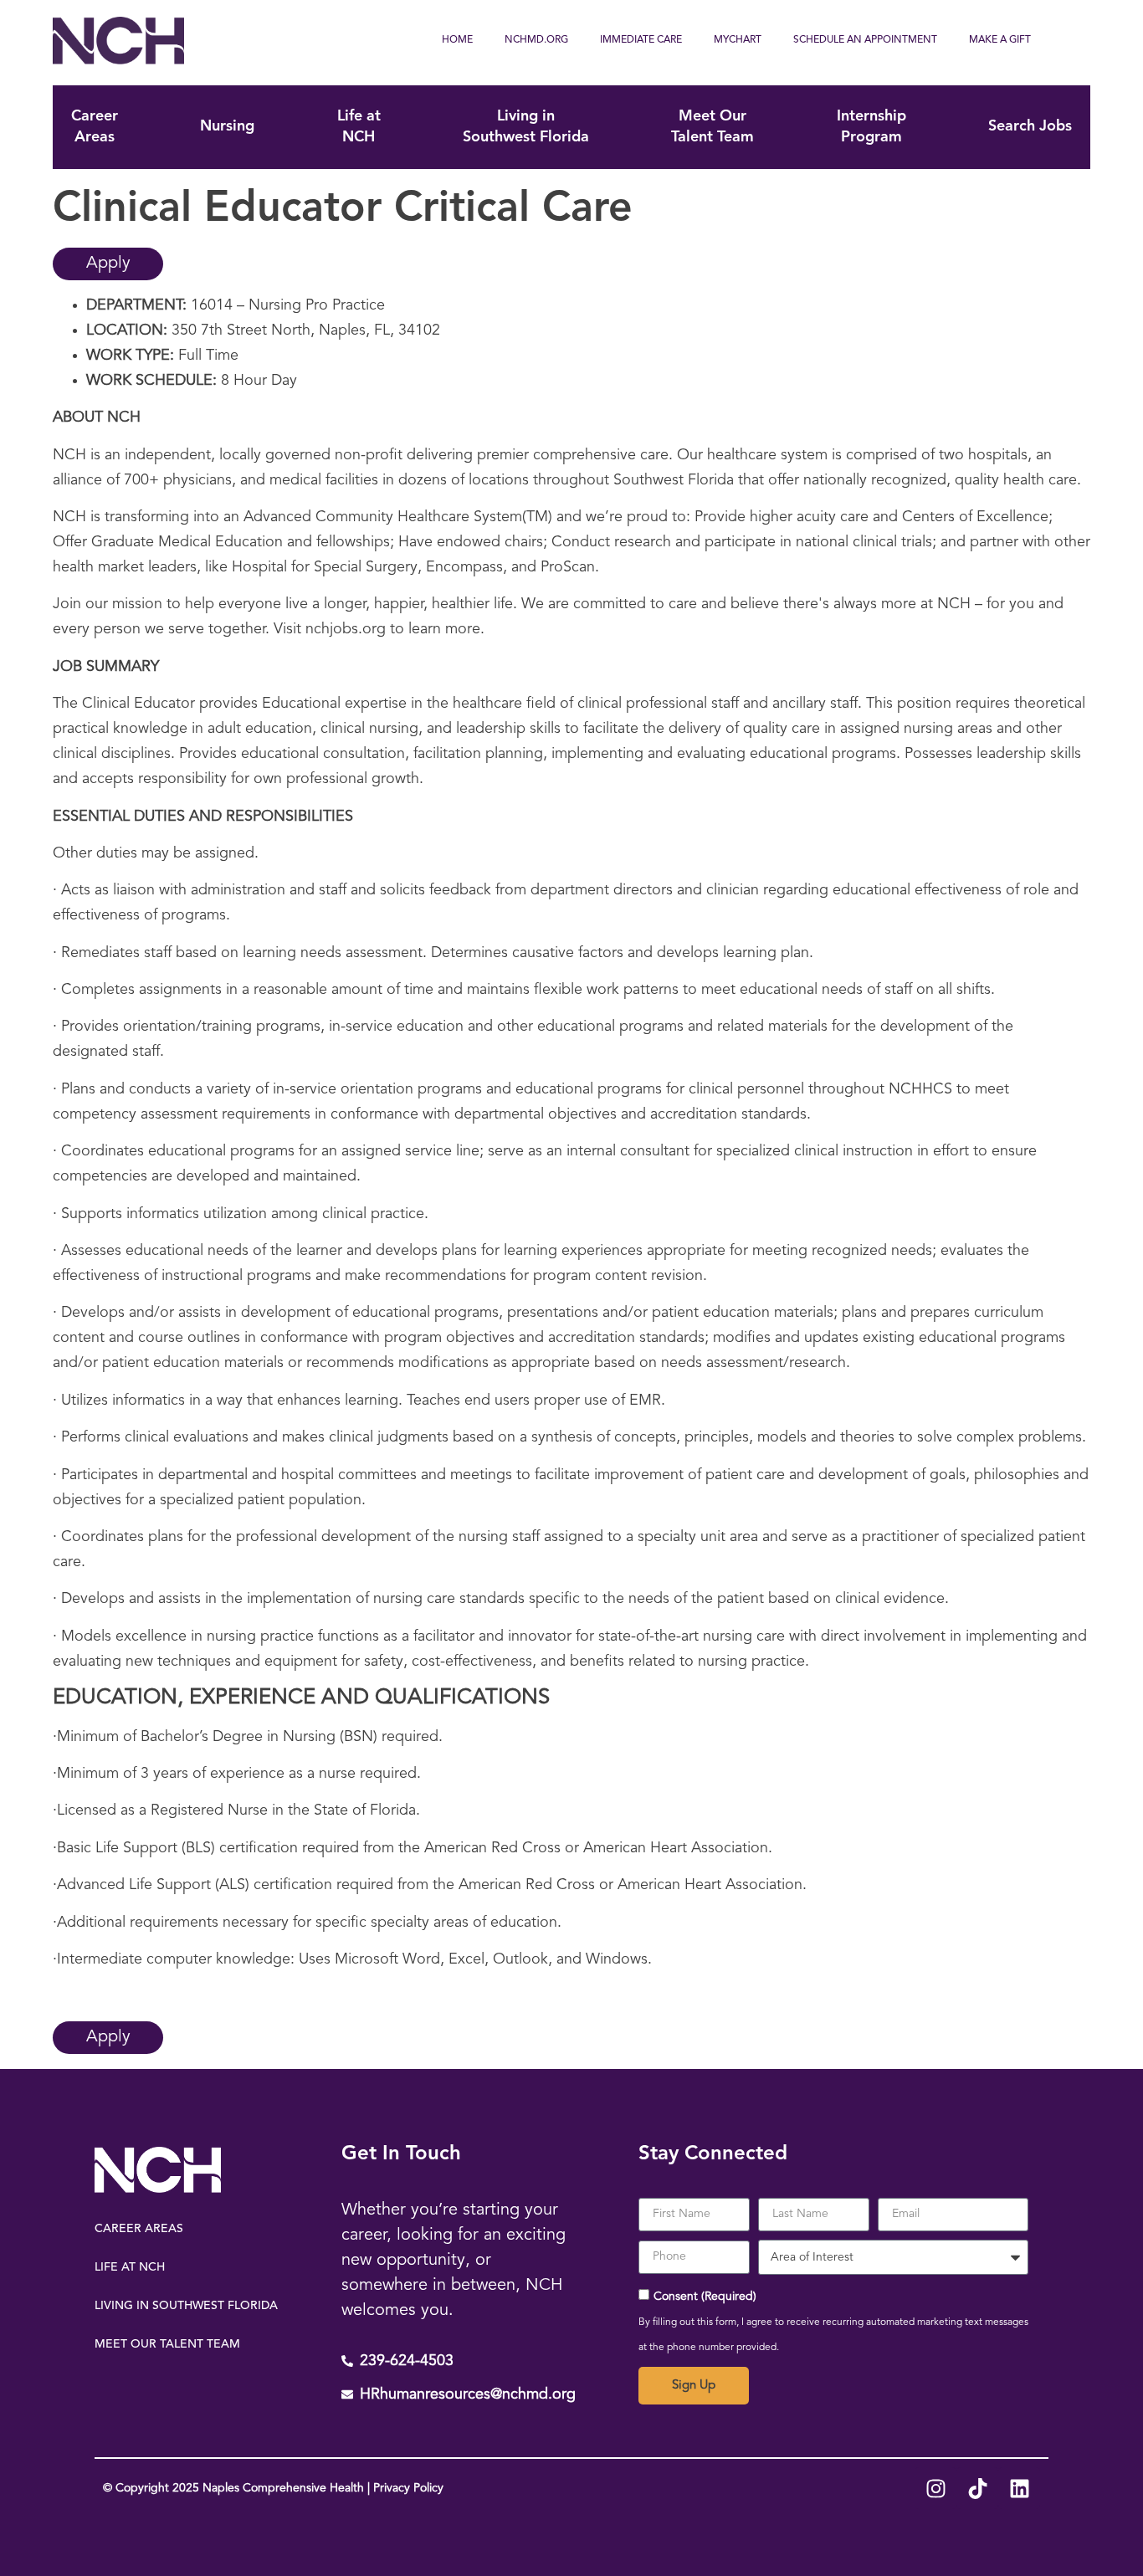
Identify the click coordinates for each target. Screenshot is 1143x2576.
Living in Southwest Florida (186, 2306)
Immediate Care (641, 40)
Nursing (227, 126)
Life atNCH (359, 127)
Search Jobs (1030, 126)
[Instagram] (935, 2488)
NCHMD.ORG (536, 40)
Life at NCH (130, 2267)
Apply (108, 264)
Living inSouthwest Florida (526, 127)
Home (457, 40)
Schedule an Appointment (865, 40)
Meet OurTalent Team (712, 127)
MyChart (738, 40)
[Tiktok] (977, 2488)
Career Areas (139, 2229)
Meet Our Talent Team (167, 2344)
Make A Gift (1000, 40)
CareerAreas (95, 127)
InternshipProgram (871, 127)
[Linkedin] (1019, 2488)
